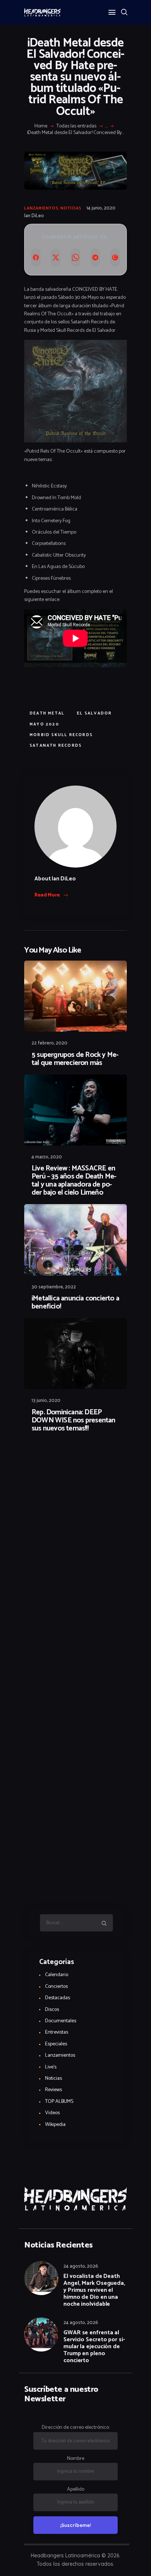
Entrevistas (57, 2032)
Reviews (54, 2090)
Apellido (76, 2489)
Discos (52, 2010)
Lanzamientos (41, 208)
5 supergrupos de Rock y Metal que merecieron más (75, 1059)
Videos (52, 2113)
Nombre (76, 2459)
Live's (51, 2067)
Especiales (56, 2044)
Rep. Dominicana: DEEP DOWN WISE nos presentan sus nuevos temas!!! (73, 1421)
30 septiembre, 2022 (54, 1287)
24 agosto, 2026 (81, 2266)
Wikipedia (55, 2125)
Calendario (57, 1975)
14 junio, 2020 (101, 208)
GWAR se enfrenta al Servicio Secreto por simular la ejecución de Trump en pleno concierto (94, 2347)
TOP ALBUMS (59, 2102)
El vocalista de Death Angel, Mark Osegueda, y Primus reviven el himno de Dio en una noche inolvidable (94, 2290)
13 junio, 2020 (46, 1401)
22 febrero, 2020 (49, 1043)
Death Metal (47, 713)
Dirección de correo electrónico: (76, 2427)
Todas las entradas (76, 126)
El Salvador (94, 713)
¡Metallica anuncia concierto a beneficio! (75, 1303)
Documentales (61, 2021)
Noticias (71, 208)
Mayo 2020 (45, 724)
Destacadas (58, 1998)
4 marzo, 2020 (47, 1157)
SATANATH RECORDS (56, 746)
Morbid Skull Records (61, 735)
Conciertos (56, 1987)
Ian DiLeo (34, 216)
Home (41, 126)
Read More (47, 895)
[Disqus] (75, 1458)
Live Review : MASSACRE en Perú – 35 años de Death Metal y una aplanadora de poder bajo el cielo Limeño (74, 1181)
